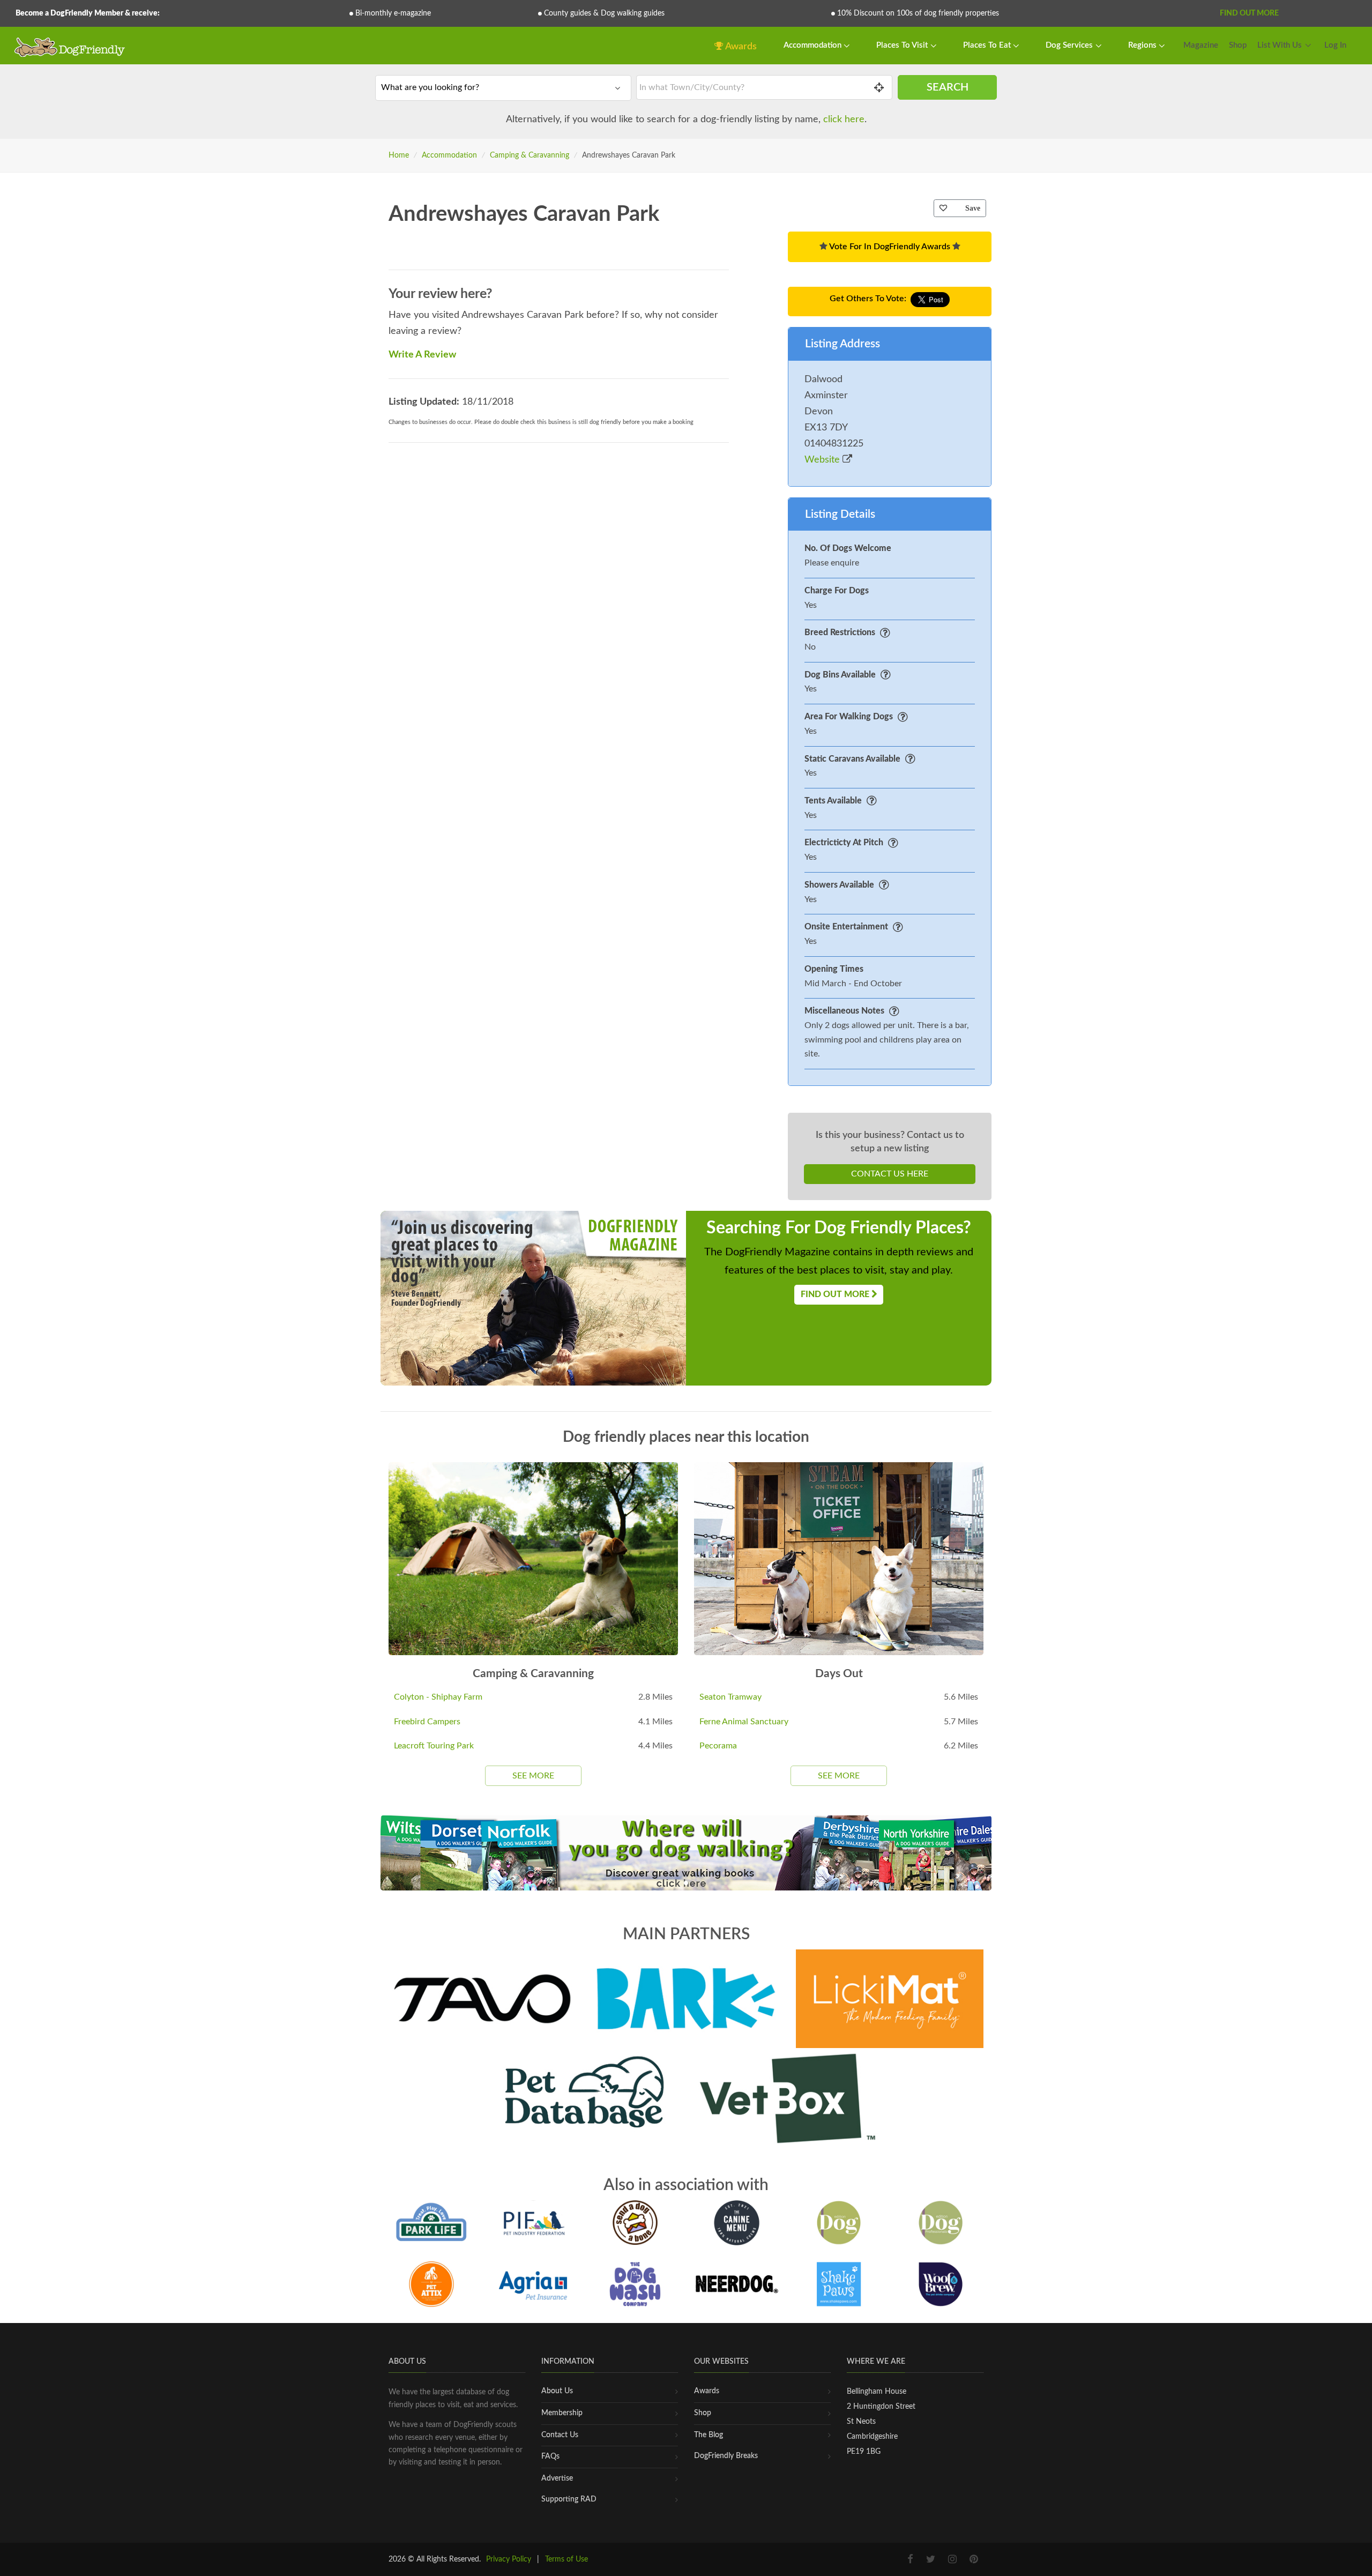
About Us (557, 2391)
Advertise (557, 2478)
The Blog (709, 2435)
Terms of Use (566, 2559)
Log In (1335, 45)
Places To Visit (903, 45)
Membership (562, 2413)
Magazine (1201, 45)
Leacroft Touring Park (434, 1746)
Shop (1238, 45)
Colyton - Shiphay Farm (438, 1697)
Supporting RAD (569, 2499)
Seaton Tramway (730, 1697)
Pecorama (718, 1746)
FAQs (550, 2456)
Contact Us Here (890, 1174)
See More (533, 1776)
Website (823, 460)
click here (844, 120)
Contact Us (560, 2435)
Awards (740, 47)
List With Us (1280, 45)
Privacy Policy (509, 2559)
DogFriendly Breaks (726, 2456)
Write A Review (422, 355)
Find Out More (1249, 13)
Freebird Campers (427, 1722)
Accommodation (814, 45)
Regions (1143, 45)
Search (948, 87)
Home (399, 155)
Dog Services (1070, 45)
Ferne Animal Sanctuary (744, 1722)
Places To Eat (988, 45)
